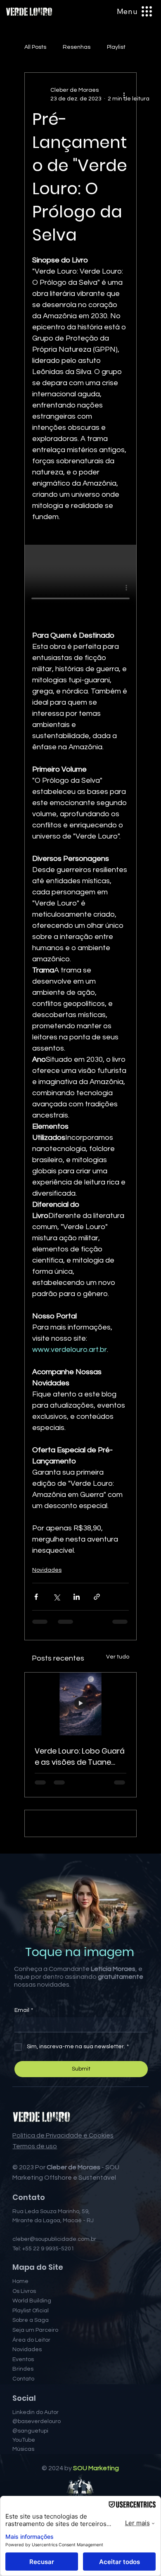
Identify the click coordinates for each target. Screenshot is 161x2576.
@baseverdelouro (37, 2488)
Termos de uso (35, 2213)
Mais (113, 47)
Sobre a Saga (31, 2388)
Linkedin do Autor (36, 2479)
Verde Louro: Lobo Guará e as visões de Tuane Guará (80, 1757)
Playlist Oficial (31, 2378)
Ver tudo (118, 1657)
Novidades (47, 1570)
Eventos (23, 2426)
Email (24, 2077)
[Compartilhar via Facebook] (36, 1597)
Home (20, 2348)
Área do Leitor (31, 2407)
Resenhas (77, 47)
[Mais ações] (124, 95)
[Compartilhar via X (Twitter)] (56, 1597)
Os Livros (24, 2358)
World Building (32, 2368)
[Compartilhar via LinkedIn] (77, 1597)
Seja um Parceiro (35, 2397)
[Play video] (80, 576)
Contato (23, 2446)
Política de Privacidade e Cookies (63, 2202)
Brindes (23, 2436)
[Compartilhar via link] (97, 1597)
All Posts (35, 47)
